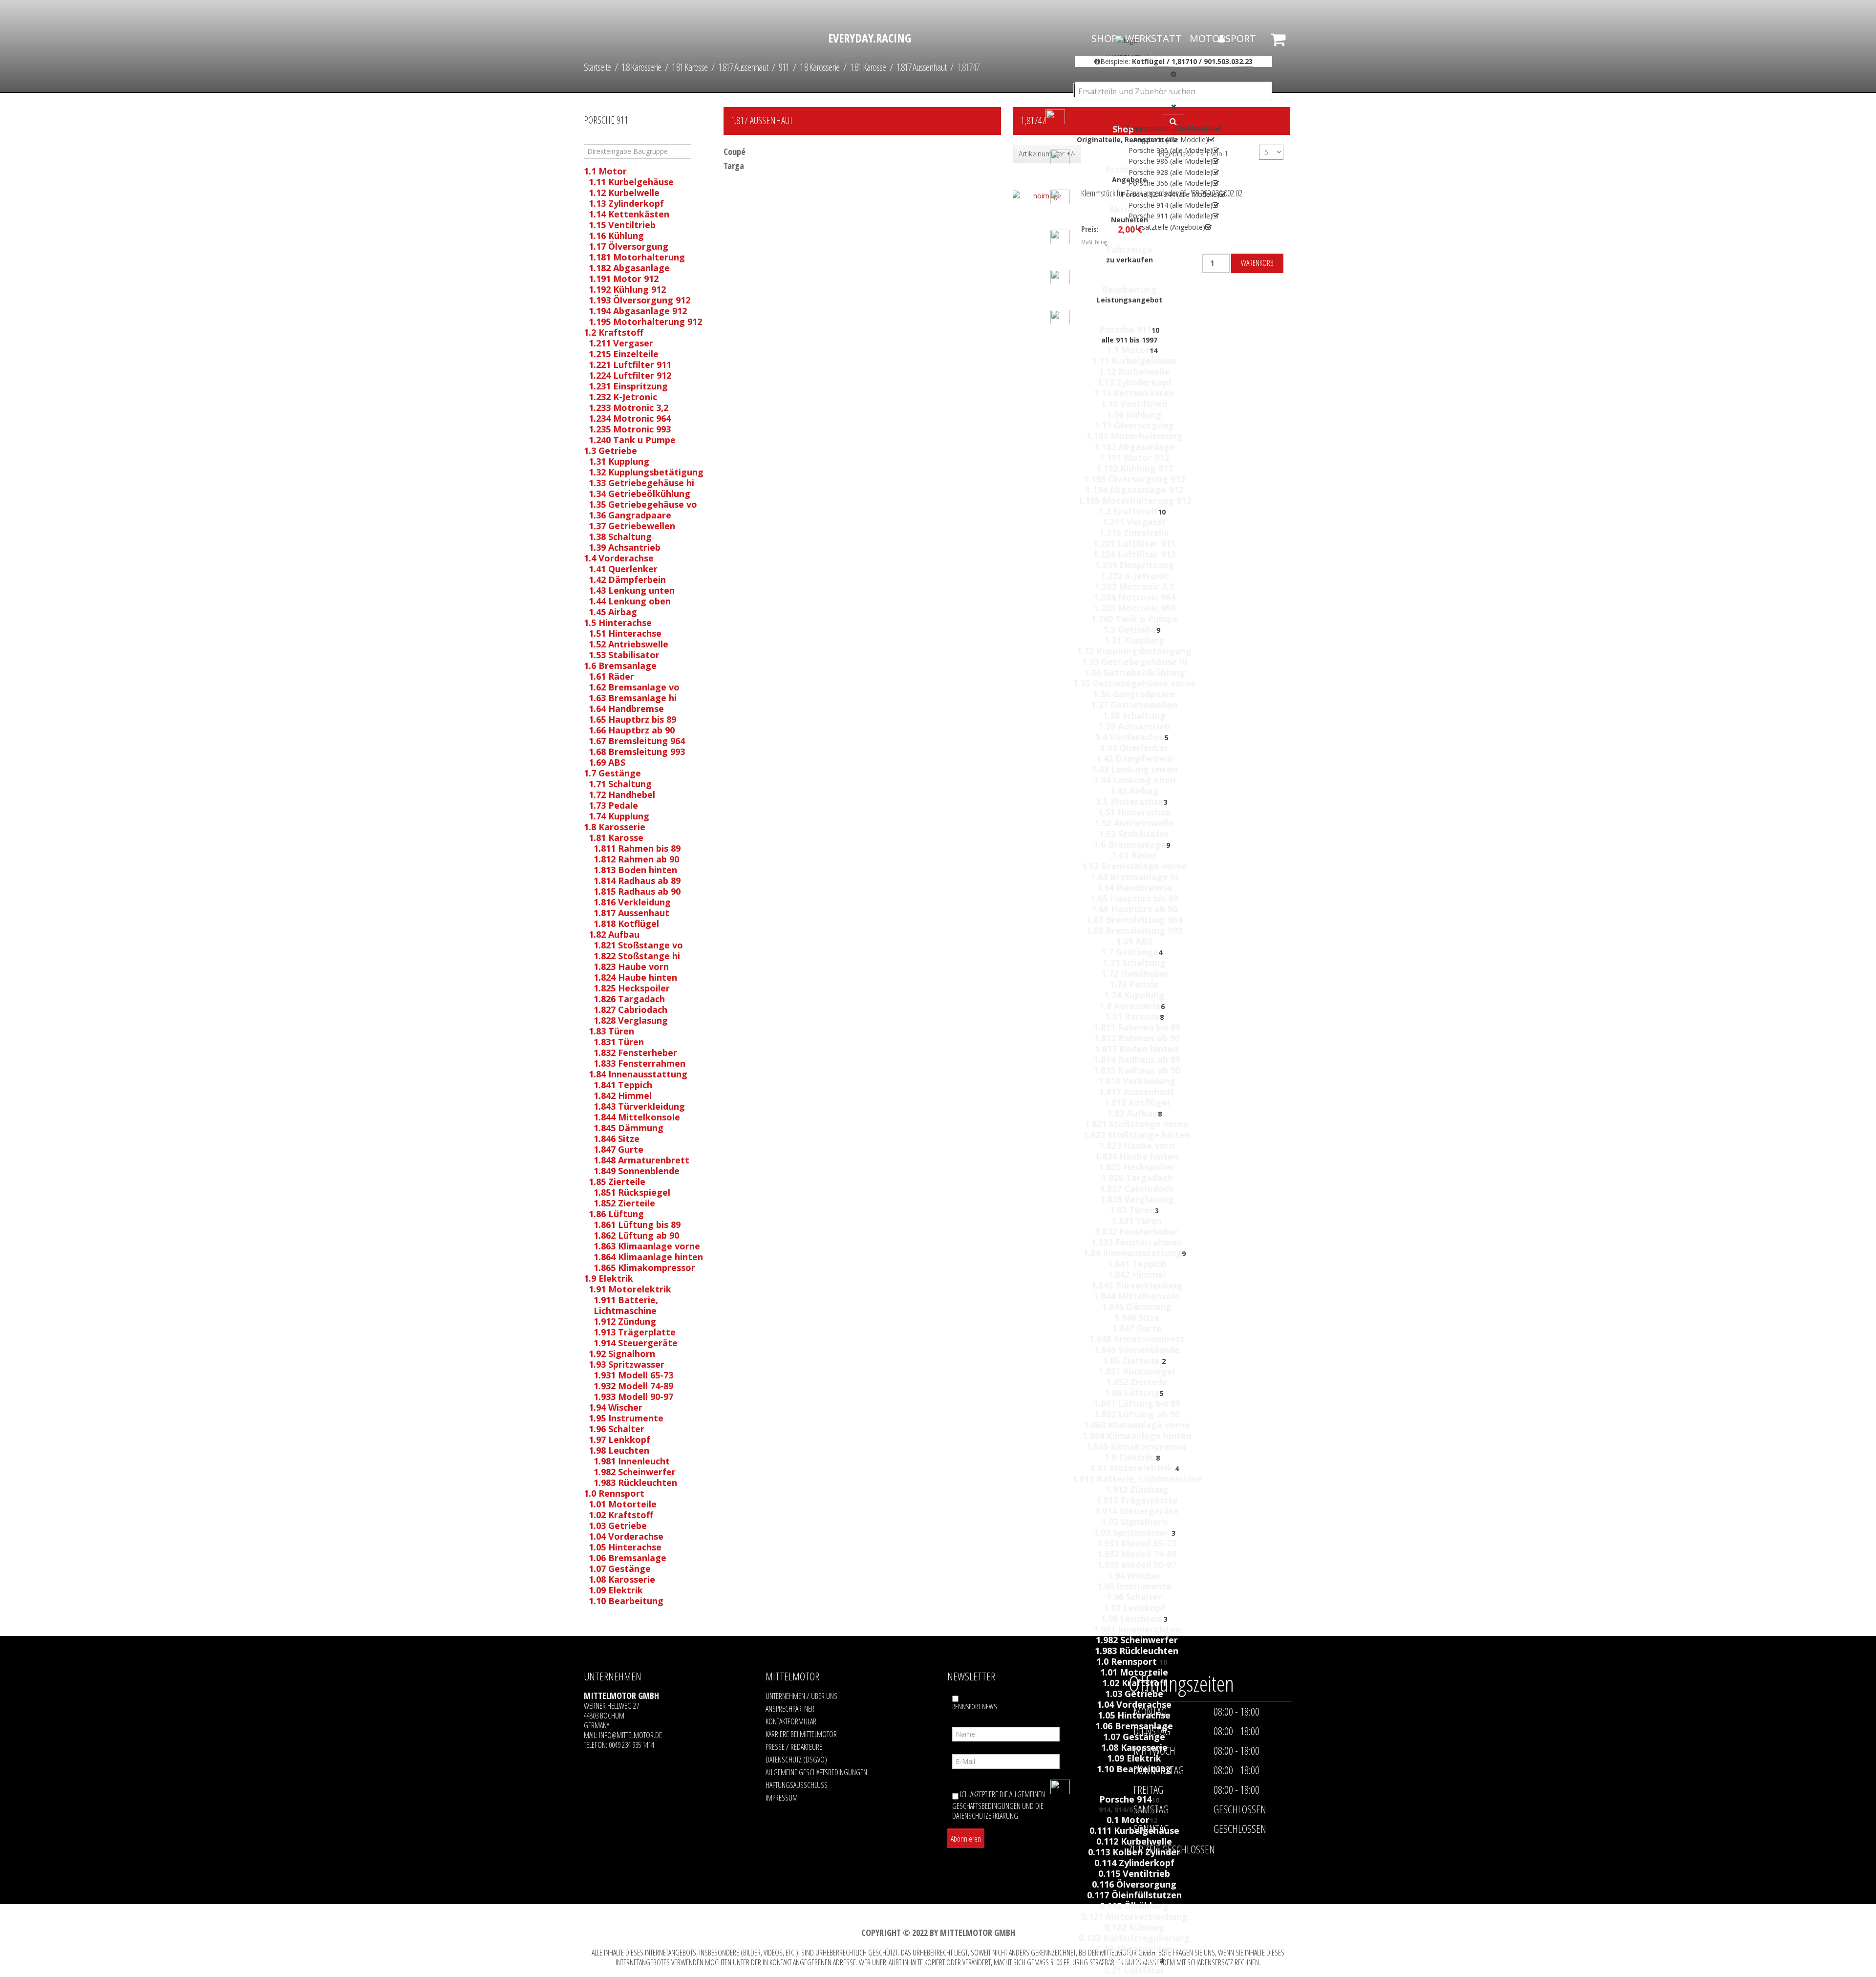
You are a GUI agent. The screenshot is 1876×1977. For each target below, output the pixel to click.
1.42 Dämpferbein (1134, 758)
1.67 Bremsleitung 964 (1134, 920)
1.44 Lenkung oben (1134, 780)
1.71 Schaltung (1134, 963)
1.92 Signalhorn (1134, 1522)
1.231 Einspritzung (1134, 565)
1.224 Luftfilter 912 (1134, 554)
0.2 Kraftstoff (1130, 1959)
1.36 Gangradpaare (1134, 694)
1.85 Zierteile (1132, 1360)
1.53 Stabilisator (1134, 834)
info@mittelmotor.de (630, 1735)
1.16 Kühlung (1134, 414)
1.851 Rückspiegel (1137, 1371)
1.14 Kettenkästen (1134, 393)
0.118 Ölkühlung (1134, 1906)
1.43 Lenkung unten (1134, 769)
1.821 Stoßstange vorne (1137, 1124)
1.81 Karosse (1132, 1016)
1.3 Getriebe (1130, 629)
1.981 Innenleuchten (1137, 1629)
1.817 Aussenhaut (1137, 1092)
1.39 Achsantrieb (1134, 726)
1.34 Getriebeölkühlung (1134, 672)
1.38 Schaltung (1134, 715)
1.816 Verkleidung (1137, 1081)
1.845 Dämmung (1137, 1307)
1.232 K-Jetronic (1134, 576)
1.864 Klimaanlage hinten (1137, 1436)
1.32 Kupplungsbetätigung (1134, 651)
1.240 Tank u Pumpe (1134, 619)
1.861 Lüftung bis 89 (1137, 1403)
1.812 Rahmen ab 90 (1137, 1038)
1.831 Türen (1137, 1221)
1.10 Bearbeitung (1134, 1769)
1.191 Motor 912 (1134, 457)
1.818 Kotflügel (1137, 1102)
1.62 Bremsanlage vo (634, 687)
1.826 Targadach (1137, 1178)
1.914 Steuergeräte (1137, 1511)
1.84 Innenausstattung (1132, 1253)
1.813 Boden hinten (1137, 1049)
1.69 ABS (1134, 941)
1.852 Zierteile (1137, 1382)
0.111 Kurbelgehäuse (1134, 1830)
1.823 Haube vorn (1137, 1145)
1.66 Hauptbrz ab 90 (1134, 909)
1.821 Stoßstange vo (638, 945)
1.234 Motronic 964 (1134, 597)
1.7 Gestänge (1130, 952)
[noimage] (1026, 185)
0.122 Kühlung (1134, 1927)
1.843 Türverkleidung (1137, 1285)
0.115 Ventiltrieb (1134, 1873)
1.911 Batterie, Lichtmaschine (1137, 1479)
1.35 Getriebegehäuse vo (643, 504)
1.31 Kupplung (1134, 640)
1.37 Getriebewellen (1134, 705)
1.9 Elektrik (1130, 1457)
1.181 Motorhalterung (1134, 436)
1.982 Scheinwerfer (1137, 1640)
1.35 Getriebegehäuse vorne (1134, 683)
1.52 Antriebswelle (1134, 823)
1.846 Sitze (1137, 1317)
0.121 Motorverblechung (1134, 1916)
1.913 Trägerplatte (1137, 1500)
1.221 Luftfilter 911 (1134, 543)
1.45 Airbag (1134, 791)
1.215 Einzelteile (1134, 533)
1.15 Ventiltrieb (1134, 404)
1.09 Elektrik (1134, 1758)
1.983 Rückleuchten (1137, 1651)
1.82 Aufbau (1132, 1113)
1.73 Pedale (1134, 984)
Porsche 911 (1125, 329)
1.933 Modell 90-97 (1137, 1565)
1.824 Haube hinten (1137, 1156)
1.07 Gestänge (1134, 1737)
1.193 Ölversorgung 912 (1134, 479)
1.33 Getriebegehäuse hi (1134, 662)
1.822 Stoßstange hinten (1137, 1135)
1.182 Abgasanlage (1134, 447)
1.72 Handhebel (1134, 973)
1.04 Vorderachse (1134, 1704)
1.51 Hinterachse (1134, 812)
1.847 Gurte (1137, 1328)
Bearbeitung (1129, 289)
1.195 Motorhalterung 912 (1134, 500)
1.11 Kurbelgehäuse (1134, 361)
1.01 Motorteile (1134, 1672)
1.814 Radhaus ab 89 (1137, 1059)
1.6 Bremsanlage (1130, 844)
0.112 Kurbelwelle (1134, 1841)
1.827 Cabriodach (1137, 1188)
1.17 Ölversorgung (1134, 425)
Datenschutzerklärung (985, 1816)
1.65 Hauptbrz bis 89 (1134, 898)
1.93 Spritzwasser (1132, 1532)
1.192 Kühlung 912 (1134, 468)
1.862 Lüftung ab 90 (1137, 1414)
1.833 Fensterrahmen (1137, 1242)
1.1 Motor (1128, 350)
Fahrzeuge (1130, 249)
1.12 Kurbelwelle (1134, 371)
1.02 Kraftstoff (1134, 1683)
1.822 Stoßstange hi (637, 956)
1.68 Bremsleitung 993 (1134, 930)
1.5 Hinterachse (1130, 801)
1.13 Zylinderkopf (1134, 382)
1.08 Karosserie (1134, 1747)
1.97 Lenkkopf (1134, 1608)
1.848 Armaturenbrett (1137, 1339)
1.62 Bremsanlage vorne (1134, 866)
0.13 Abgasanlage (1134, 1949)
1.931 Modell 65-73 (1137, 1543)
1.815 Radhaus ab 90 (1137, 1070)
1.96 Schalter (1134, 1597)
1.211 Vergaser (1134, 522)
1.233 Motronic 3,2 (1134, 586)
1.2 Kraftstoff (1128, 511)
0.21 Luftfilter (1134, 1970)
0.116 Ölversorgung (1134, 1884)
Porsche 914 (1125, 1799)
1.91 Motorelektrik (1132, 1468)
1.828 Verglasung (1137, 1199)
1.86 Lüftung (1132, 1393)
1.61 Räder (1134, 855)
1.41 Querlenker (1134, 748)
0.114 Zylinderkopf (1134, 1863)
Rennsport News (974, 1707)
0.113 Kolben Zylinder (1134, 1852)
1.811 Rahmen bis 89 (1137, 1027)
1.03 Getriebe (1134, 1694)
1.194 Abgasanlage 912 (1134, 490)
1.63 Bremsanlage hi (1134, 877)
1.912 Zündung (1137, 1489)
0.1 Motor (1128, 1820)
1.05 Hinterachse (1134, 1715)
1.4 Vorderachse (1130, 737)
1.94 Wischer (1134, 1575)
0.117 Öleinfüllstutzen (1134, 1895)
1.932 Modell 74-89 (1137, 1554)
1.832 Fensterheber (1137, 1231)
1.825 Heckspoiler (1137, 1167)
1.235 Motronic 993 (1134, 608)
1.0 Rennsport (1128, 1661)
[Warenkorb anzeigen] (1280, 43)
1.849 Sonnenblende (1137, 1350)
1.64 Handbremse (1134, 887)
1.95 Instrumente (1134, 1586)
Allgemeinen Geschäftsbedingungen (999, 1800)
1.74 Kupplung (1134, 995)
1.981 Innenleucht (632, 1461)
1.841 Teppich (1137, 1264)
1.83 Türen (1132, 1210)
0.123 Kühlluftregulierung (1134, 1938)
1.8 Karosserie (1130, 1006)
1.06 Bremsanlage (1134, 1726)
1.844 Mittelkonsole (1137, 1296)
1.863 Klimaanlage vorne (1137, 1425)
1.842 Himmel (1137, 1274)
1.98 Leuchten (1132, 1618)
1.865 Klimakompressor (1137, 1446)
